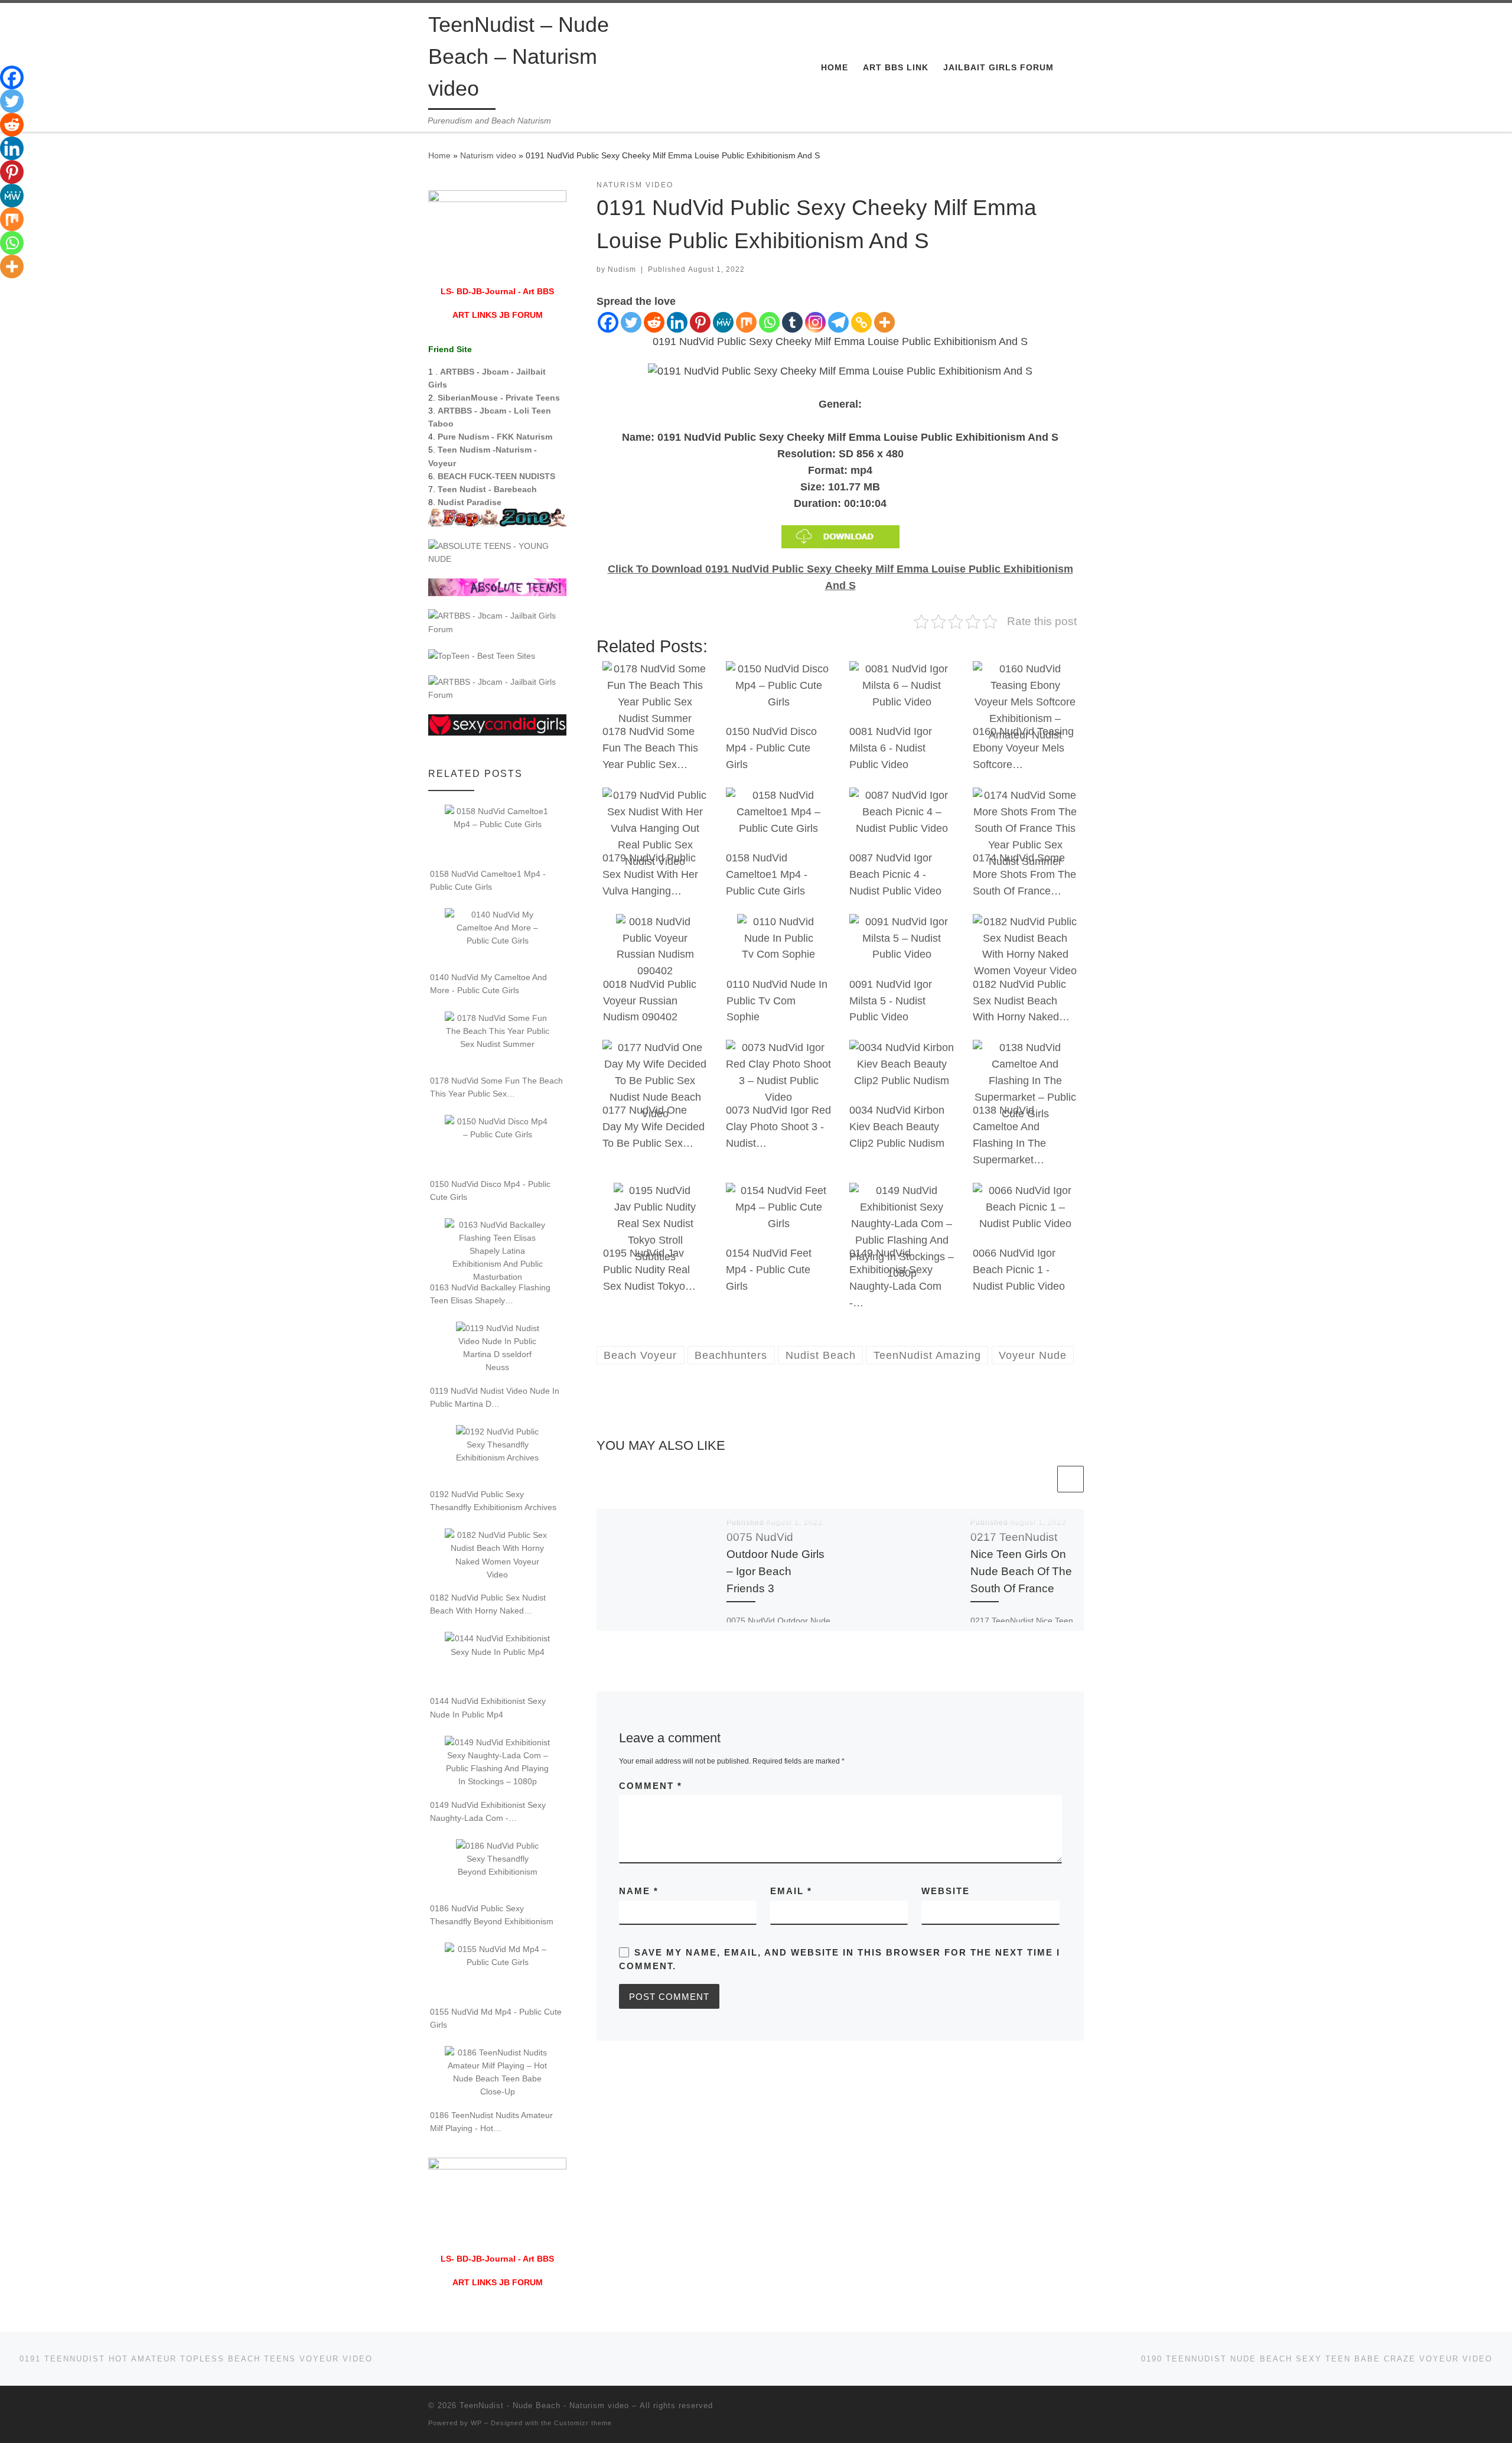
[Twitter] (631, 322)
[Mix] (746, 322)
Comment (651, 1786)
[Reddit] (654, 322)
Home (439, 155)
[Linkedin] (677, 322)
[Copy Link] (861, 322)
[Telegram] (838, 322)
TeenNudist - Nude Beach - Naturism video (544, 2405)
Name (639, 1891)
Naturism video (488, 155)
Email (791, 1891)
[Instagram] (815, 322)
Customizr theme (583, 2423)
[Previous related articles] (1042, 1479)
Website (946, 1891)
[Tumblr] (792, 322)
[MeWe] (723, 322)
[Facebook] (608, 322)
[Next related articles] (1071, 1479)
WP (476, 2423)
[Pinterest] (700, 322)
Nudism (622, 269)
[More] (884, 322)
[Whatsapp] (769, 322)
